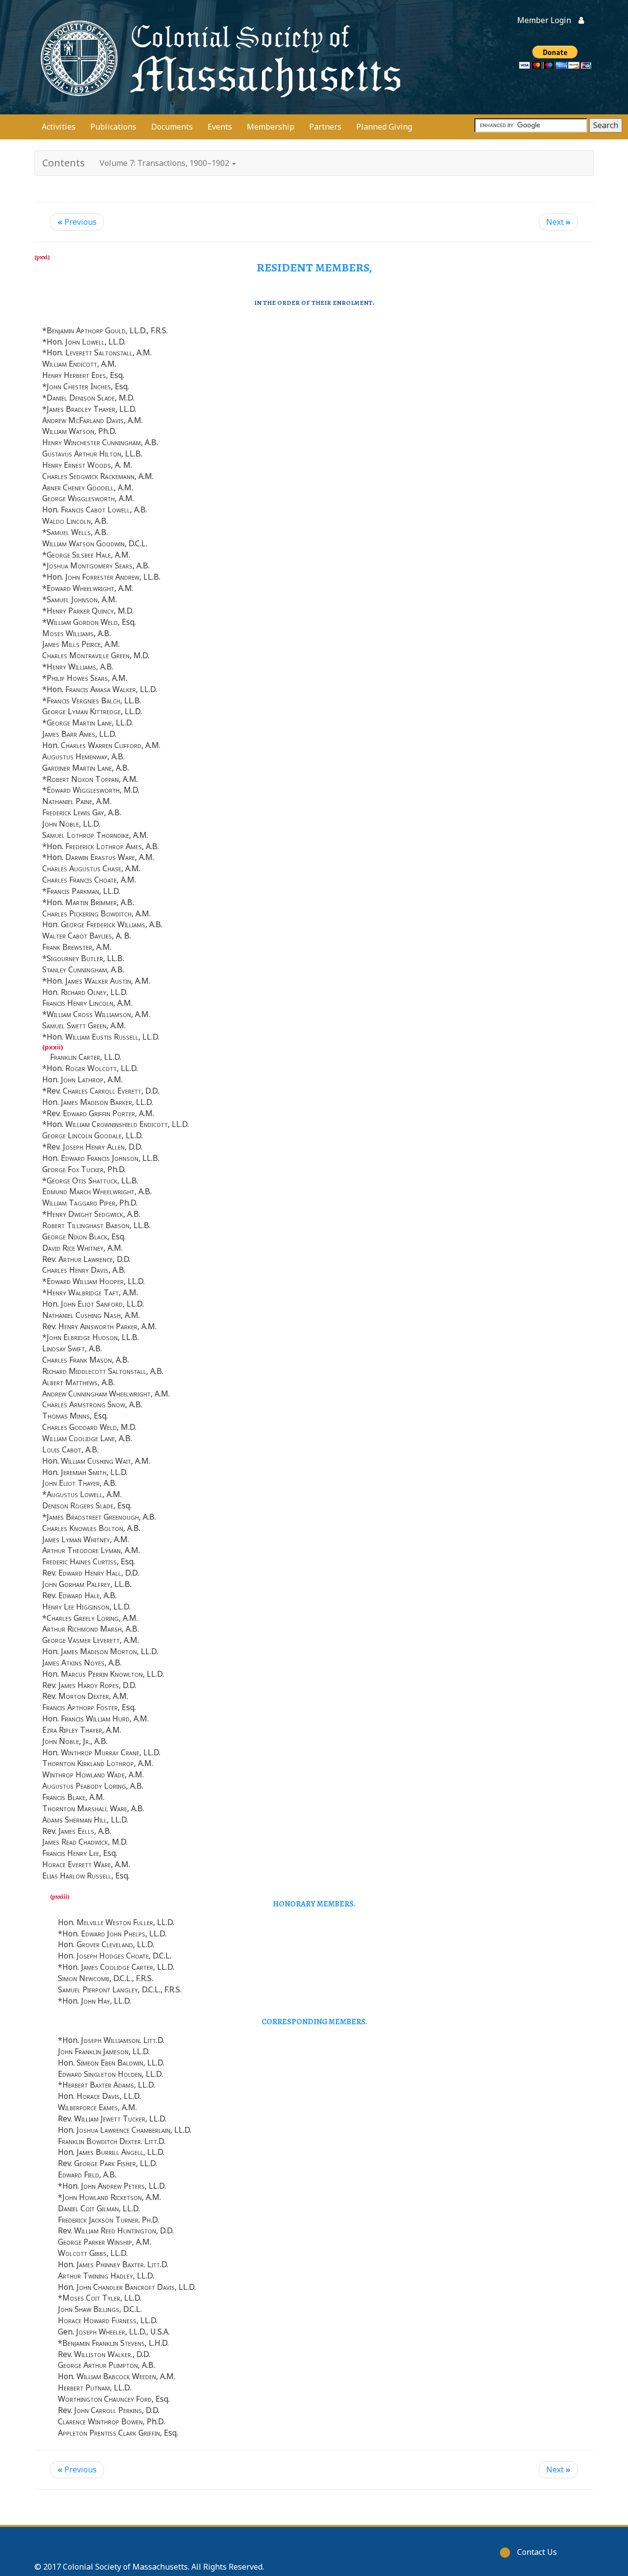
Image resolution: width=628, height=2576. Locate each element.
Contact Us (537, 2552)
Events (220, 127)
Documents (172, 127)
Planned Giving (384, 127)
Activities (59, 127)
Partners (325, 127)
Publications (113, 127)
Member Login (544, 20)
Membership (271, 127)
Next (558, 222)
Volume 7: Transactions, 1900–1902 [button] (165, 163)
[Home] (218, 57)
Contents (64, 163)
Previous (77, 222)
